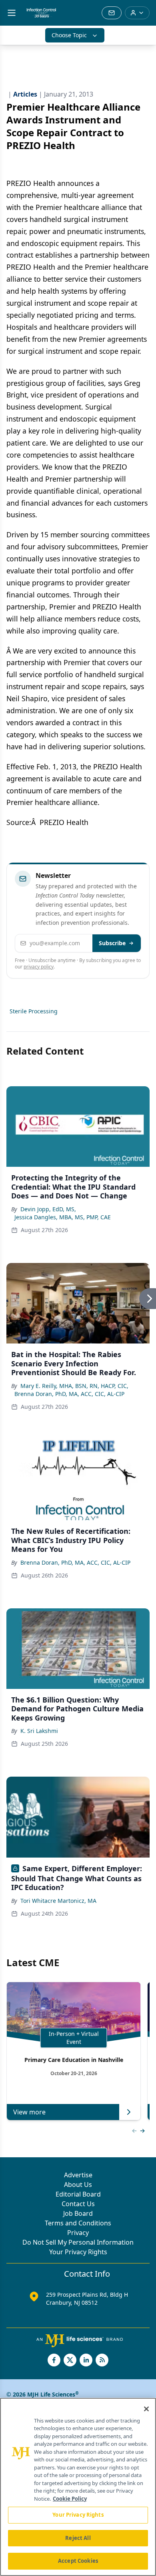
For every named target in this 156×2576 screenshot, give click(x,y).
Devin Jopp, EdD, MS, (48, 1209)
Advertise (78, 2175)
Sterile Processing (34, 1011)
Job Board (78, 2213)
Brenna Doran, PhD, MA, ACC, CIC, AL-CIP (69, 1394)
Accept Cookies (78, 2561)
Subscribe (112, 943)
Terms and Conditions (78, 2223)
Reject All (78, 2538)
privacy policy (39, 967)
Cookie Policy (70, 2499)
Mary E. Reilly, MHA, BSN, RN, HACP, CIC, (74, 1386)
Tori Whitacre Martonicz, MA (58, 1901)
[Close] (146, 2409)
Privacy (78, 2233)
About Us (78, 2185)
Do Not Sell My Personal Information (78, 2242)
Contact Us (78, 2204)
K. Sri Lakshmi (39, 1731)
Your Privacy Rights (78, 2252)
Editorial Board (78, 2194)
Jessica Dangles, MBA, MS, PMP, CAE (63, 1217)
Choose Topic (69, 35)
